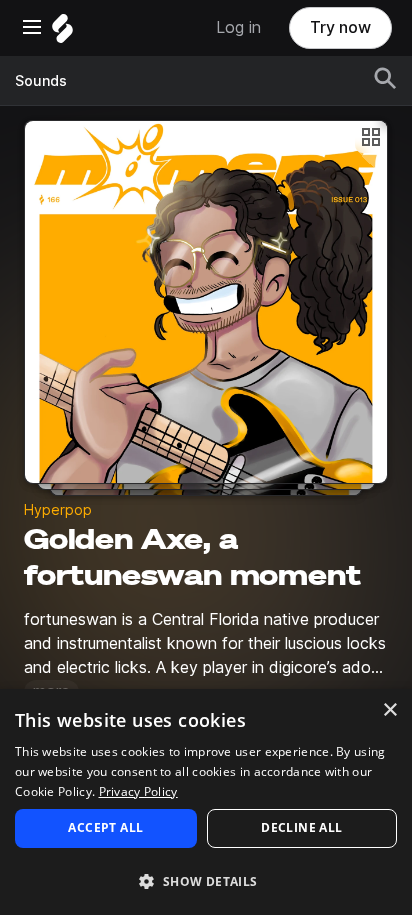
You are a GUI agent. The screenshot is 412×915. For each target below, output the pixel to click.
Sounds (41, 81)
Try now (340, 27)
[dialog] (206, 802)
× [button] (389, 710)
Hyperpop (58, 510)
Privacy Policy (138, 791)
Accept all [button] (105, 827)
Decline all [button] (301, 827)
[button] (206, 880)
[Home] (62, 33)
